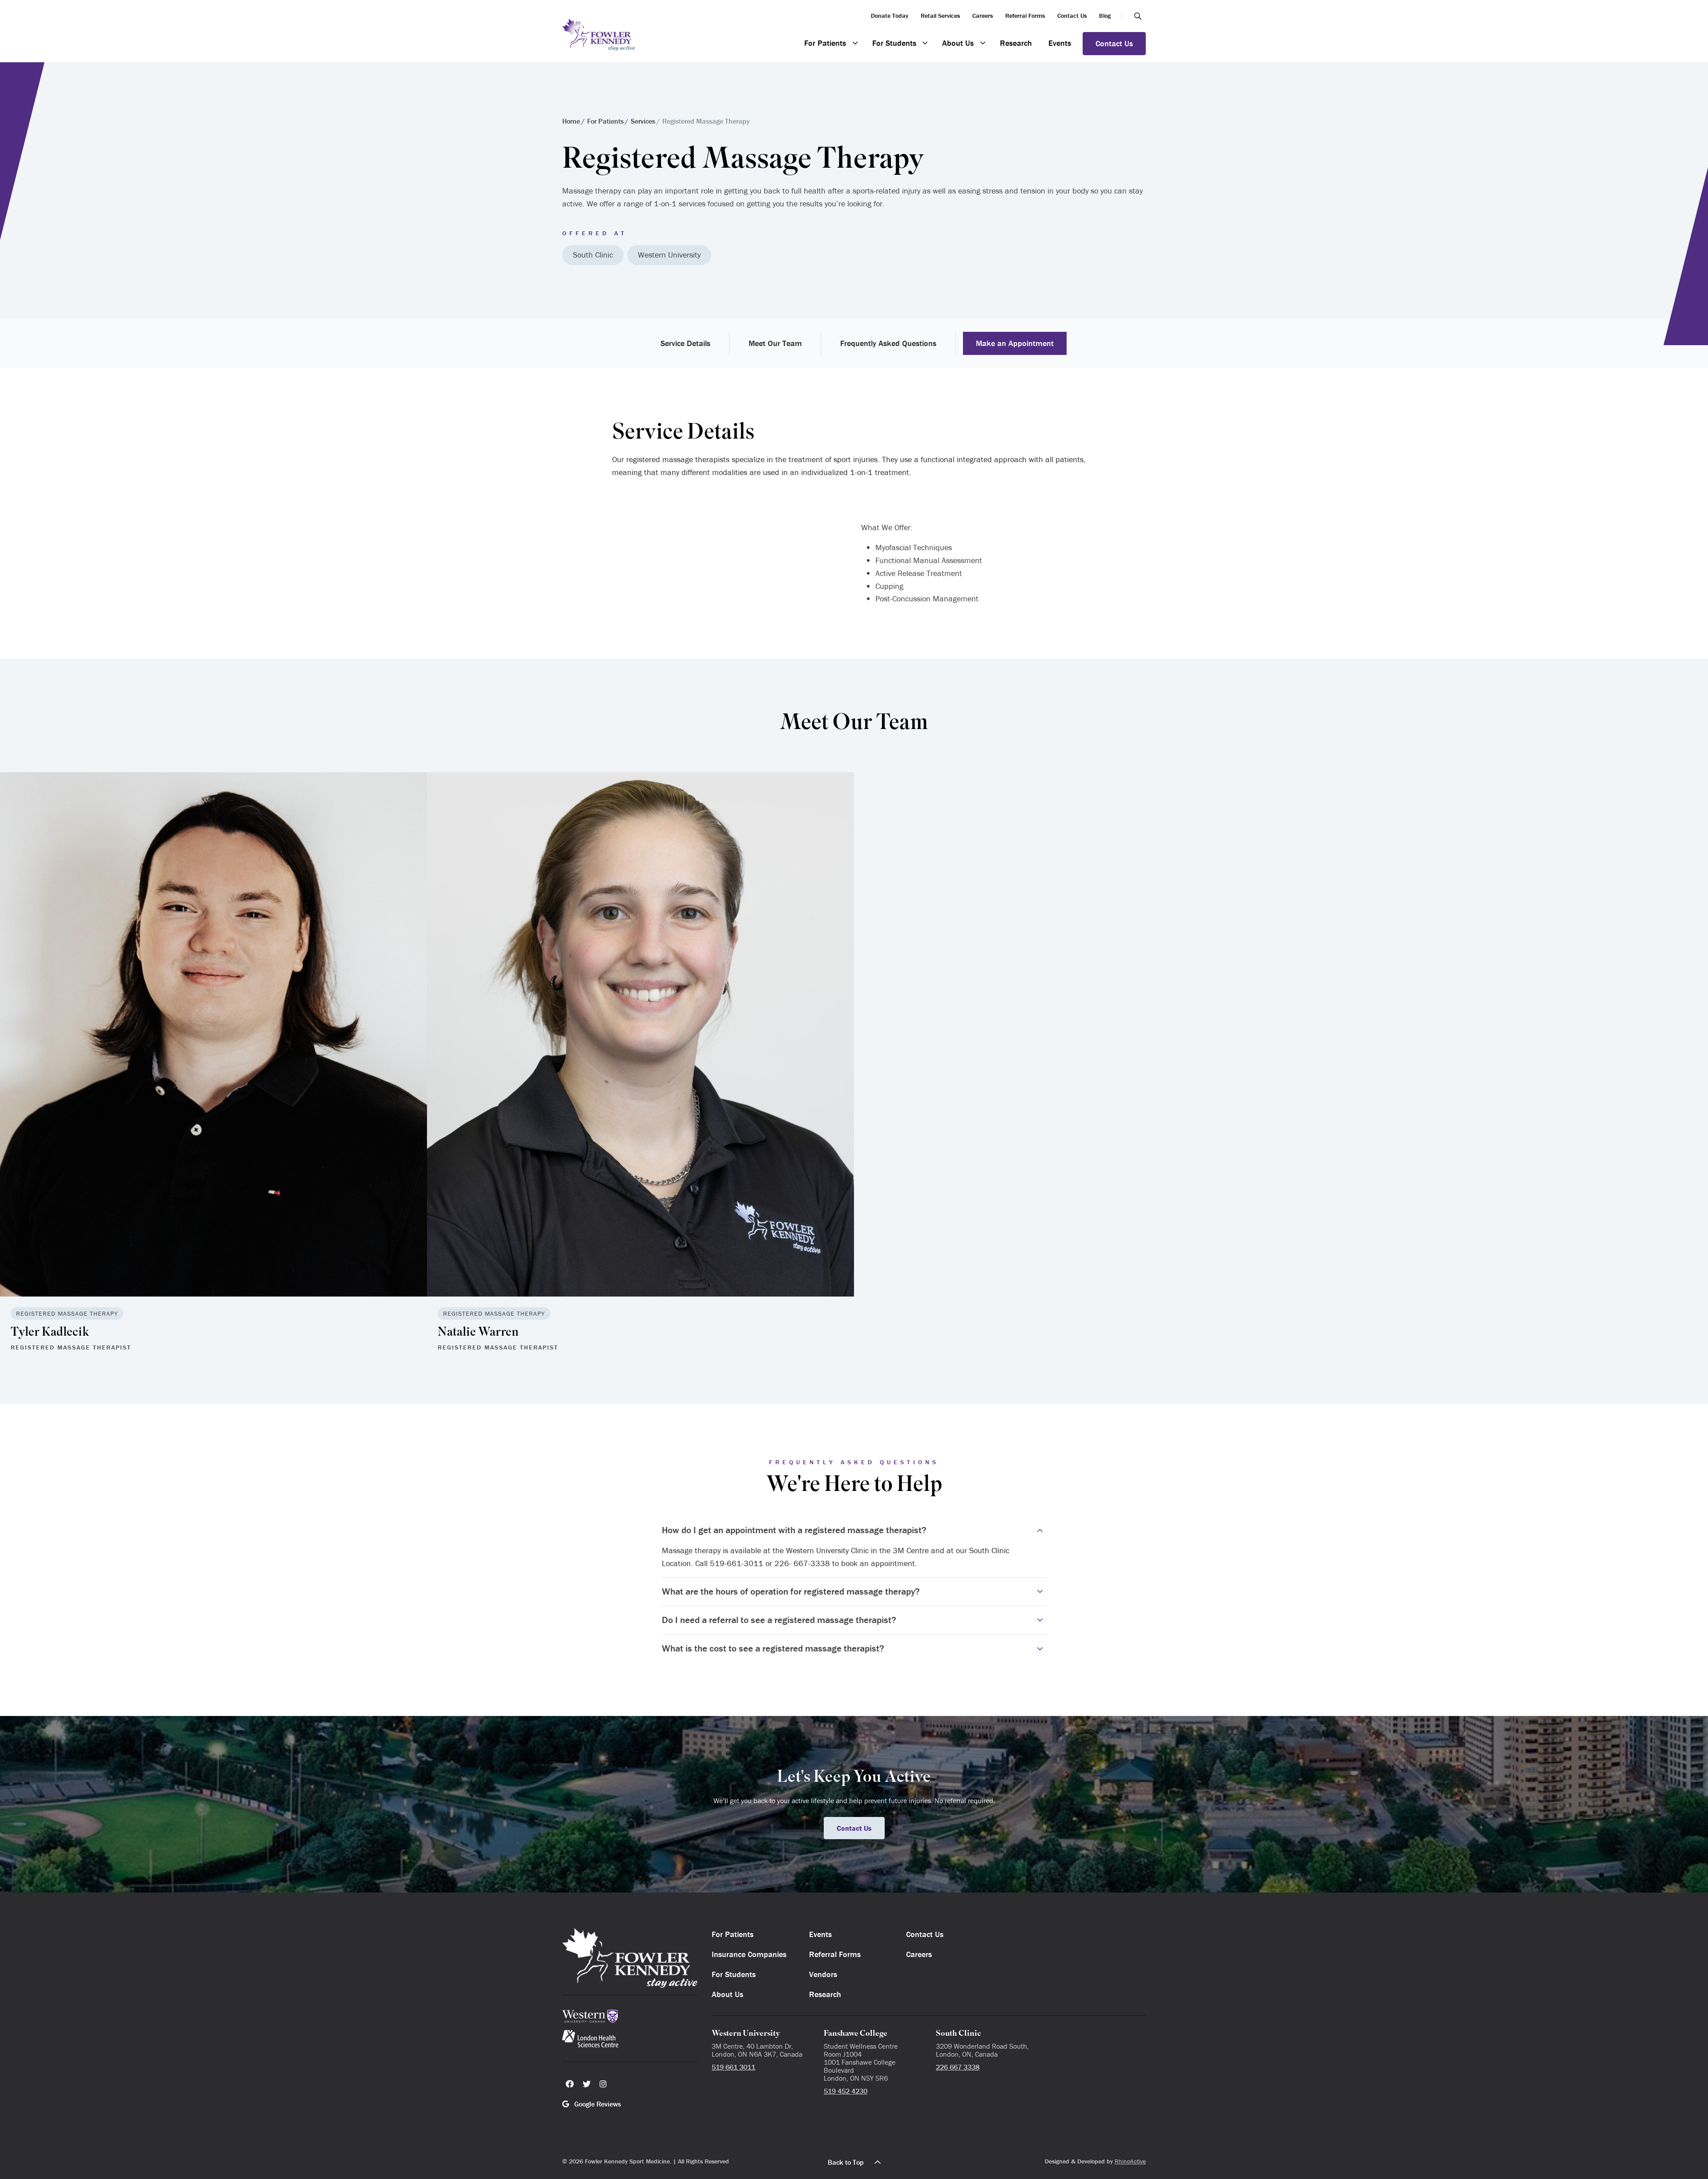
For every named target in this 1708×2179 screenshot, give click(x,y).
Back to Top (846, 2162)
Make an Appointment (1015, 343)
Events (1060, 43)
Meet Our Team (775, 343)
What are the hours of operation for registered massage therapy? (791, 1591)
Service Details (685, 343)
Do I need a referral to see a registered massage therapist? (779, 1620)
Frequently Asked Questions (888, 343)
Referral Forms (1025, 16)
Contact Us (1072, 16)
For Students (894, 43)
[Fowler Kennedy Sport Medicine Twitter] (587, 2084)
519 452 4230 (846, 2091)
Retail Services (940, 16)
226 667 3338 (958, 2067)
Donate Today (890, 16)
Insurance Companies (749, 1954)
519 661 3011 (733, 2067)
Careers (983, 16)
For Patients (825, 43)
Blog (1105, 16)
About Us (958, 43)
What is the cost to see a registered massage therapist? (773, 1648)
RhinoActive (1130, 2161)
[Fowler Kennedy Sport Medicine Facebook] (570, 2084)
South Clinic (593, 255)
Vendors (823, 1974)
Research (1016, 43)
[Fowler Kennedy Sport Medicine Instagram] (603, 2084)
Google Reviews (597, 2104)
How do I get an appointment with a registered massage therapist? (794, 1530)
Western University (669, 255)
